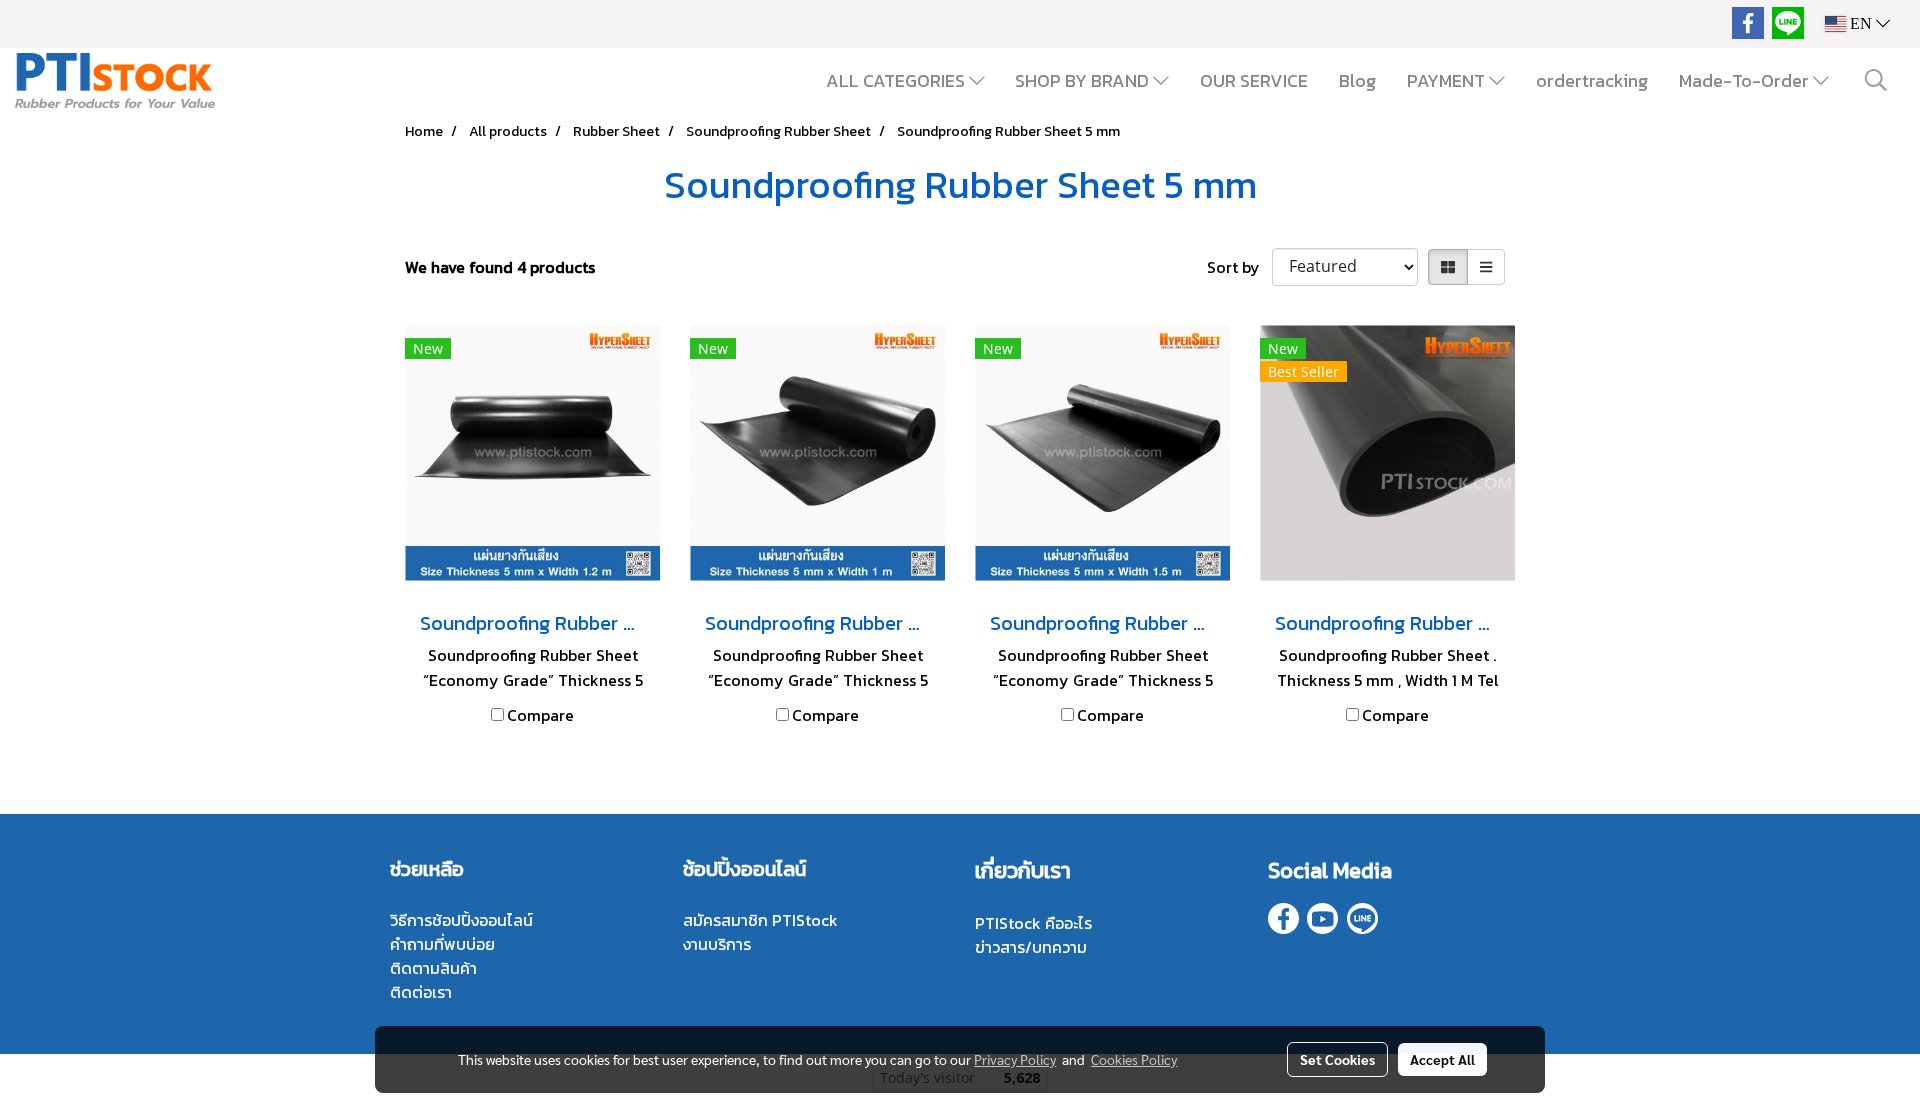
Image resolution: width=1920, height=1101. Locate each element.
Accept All (1442, 1059)
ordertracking (1592, 80)
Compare (540, 715)
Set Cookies (1337, 1059)
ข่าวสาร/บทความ (1031, 947)
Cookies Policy (1134, 1059)
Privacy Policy (1015, 1059)
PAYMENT (1448, 80)
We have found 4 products (500, 267)
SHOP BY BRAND (1084, 80)
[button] (1876, 80)
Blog (1357, 80)
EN (1861, 23)
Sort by (1239, 267)
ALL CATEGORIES (897, 80)
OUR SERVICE (1254, 80)
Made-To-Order (1746, 80)
